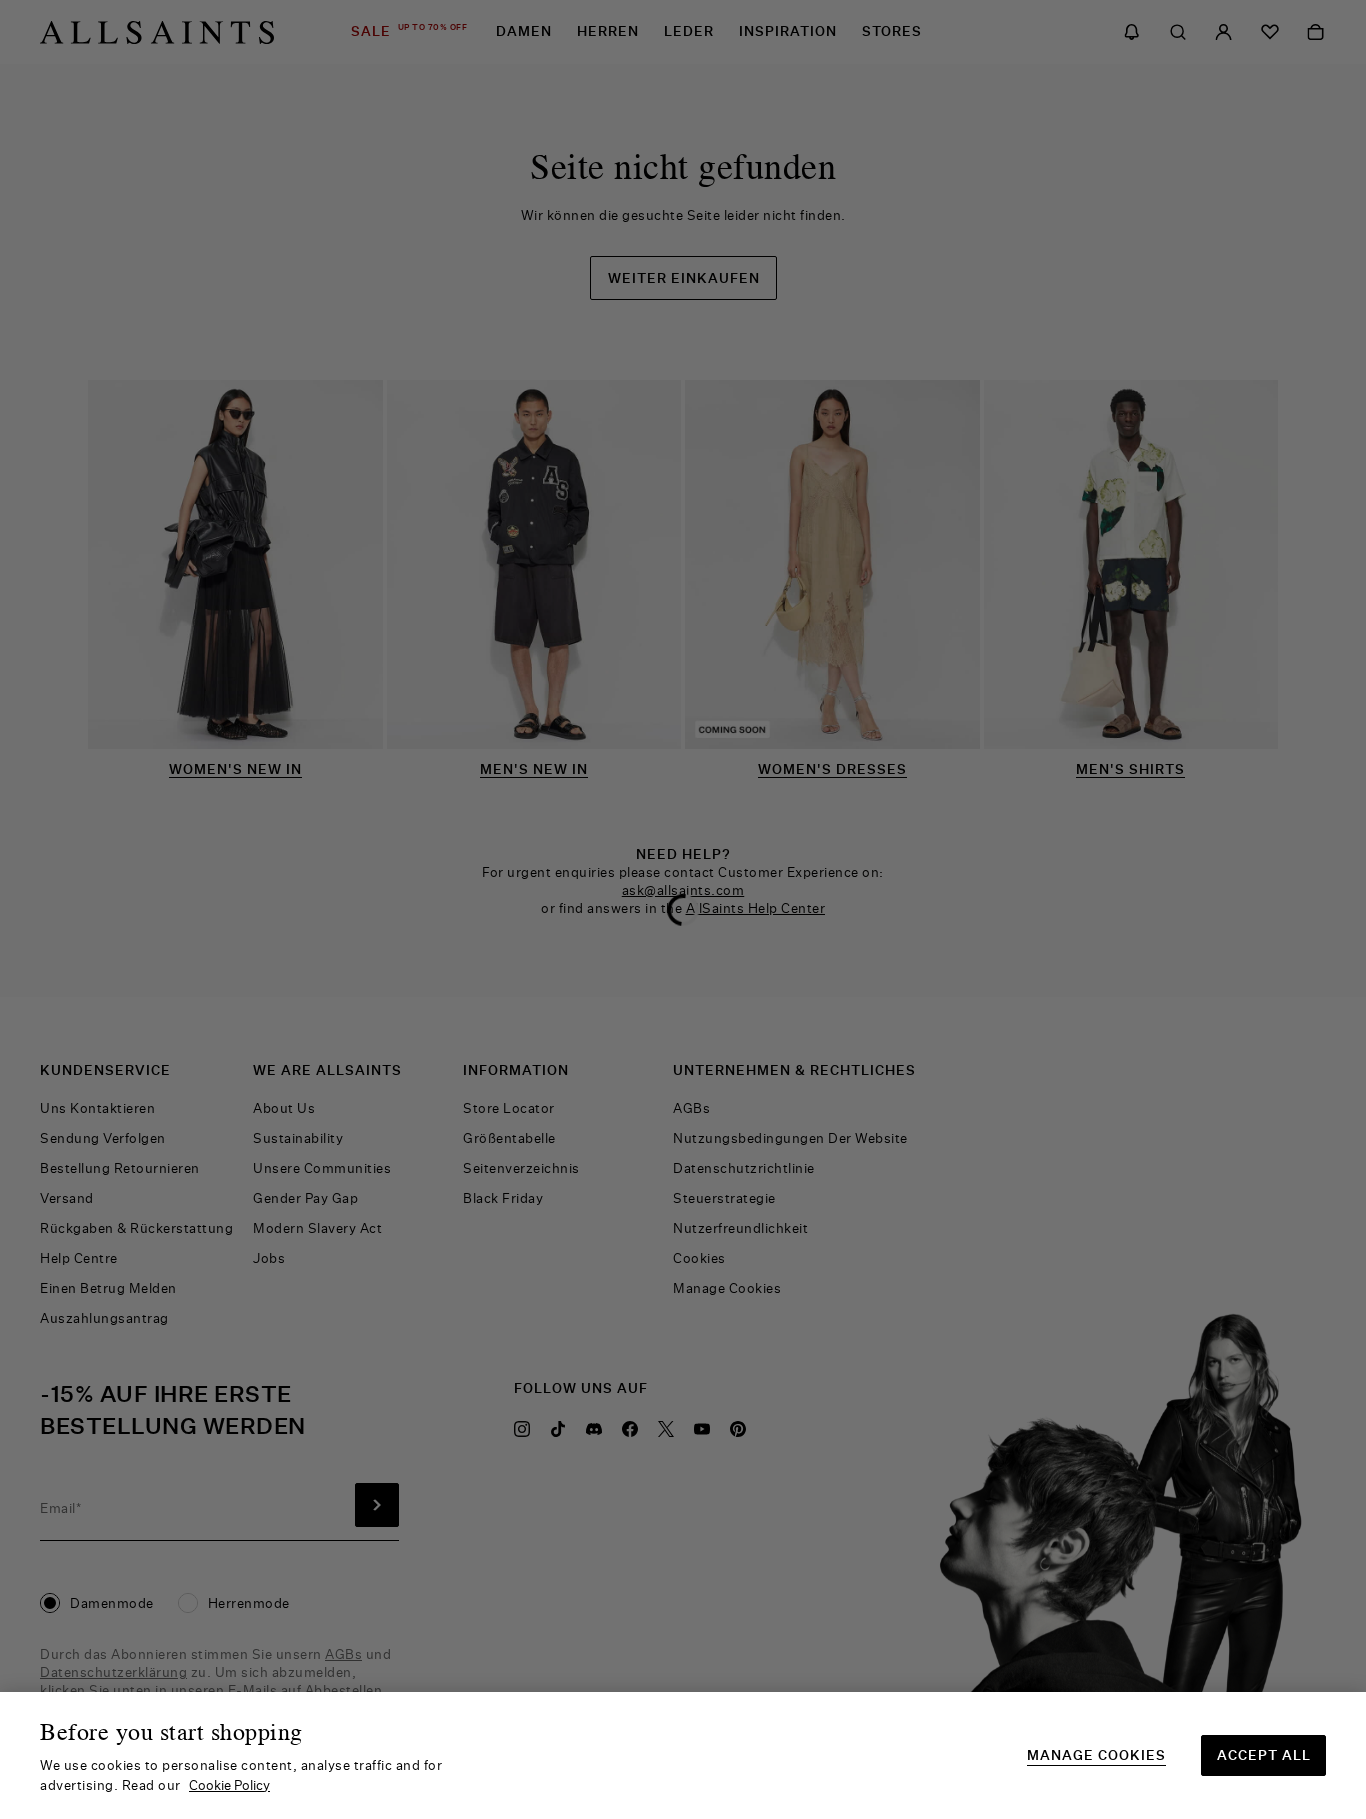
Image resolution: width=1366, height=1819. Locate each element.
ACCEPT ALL (1264, 1755)
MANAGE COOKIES (1096, 1755)
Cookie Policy (229, 1785)
